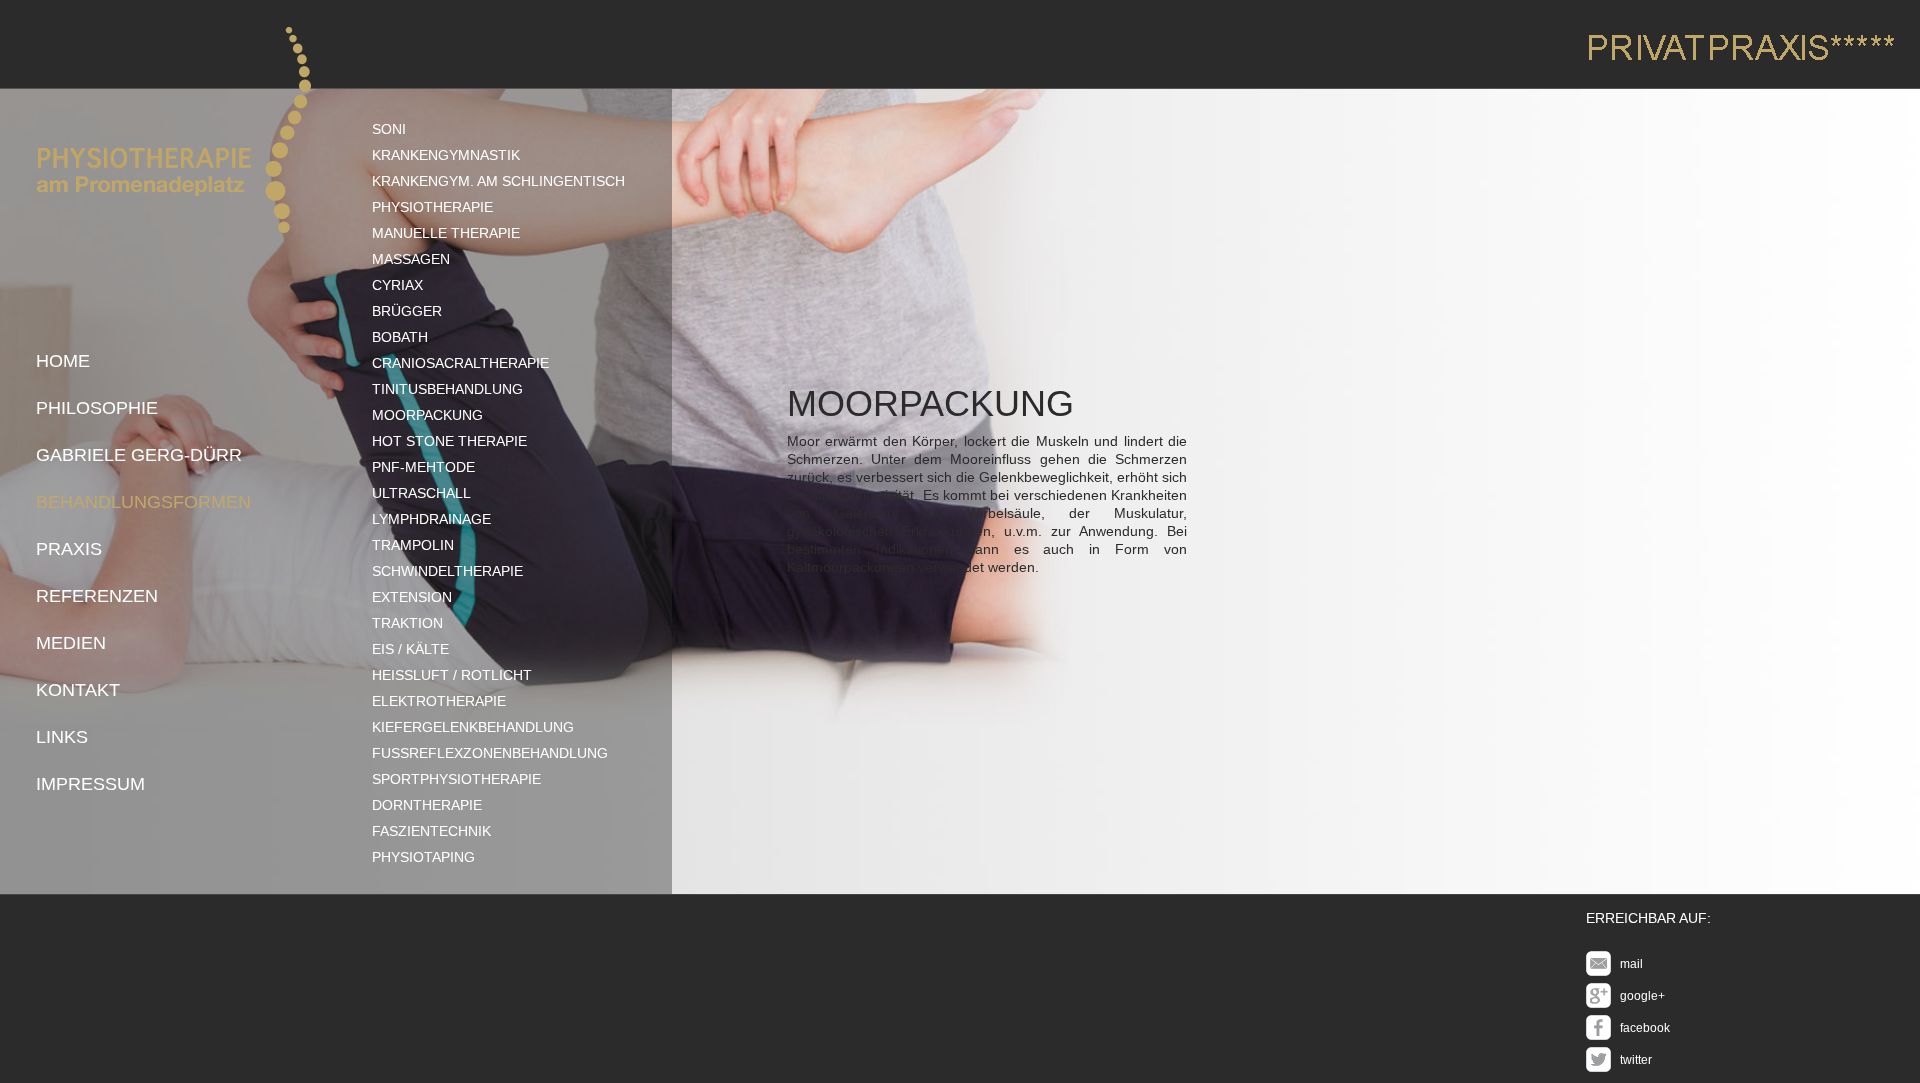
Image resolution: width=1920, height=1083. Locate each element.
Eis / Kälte (410, 649)
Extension (412, 597)
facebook (1645, 1028)
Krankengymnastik (446, 155)
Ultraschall (421, 493)
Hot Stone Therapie (449, 441)
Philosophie (97, 408)
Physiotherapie (432, 207)
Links (62, 737)
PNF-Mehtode (423, 467)
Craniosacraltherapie (460, 363)
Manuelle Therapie (446, 233)
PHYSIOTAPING (423, 857)
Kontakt (78, 690)
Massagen (411, 259)
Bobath (400, 337)
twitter (1636, 1060)
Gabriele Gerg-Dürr (139, 455)
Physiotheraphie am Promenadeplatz (173, 130)
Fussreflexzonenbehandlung (490, 753)
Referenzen (97, 596)
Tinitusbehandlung (447, 389)
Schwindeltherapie (447, 571)
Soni (389, 129)
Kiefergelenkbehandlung (473, 727)
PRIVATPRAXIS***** (1740, 47)
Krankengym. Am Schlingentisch (498, 181)
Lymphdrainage (431, 519)
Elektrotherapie (439, 701)
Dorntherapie (427, 805)
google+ (1642, 996)
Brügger (407, 311)
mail (1631, 964)
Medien (71, 643)
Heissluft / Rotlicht (452, 675)
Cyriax (397, 285)
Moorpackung (427, 415)
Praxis (69, 549)
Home (63, 361)
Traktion (407, 623)
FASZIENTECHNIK (431, 831)
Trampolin (413, 545)
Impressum (90, 784)
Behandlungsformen (143, 502)
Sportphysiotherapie (456, 779)
